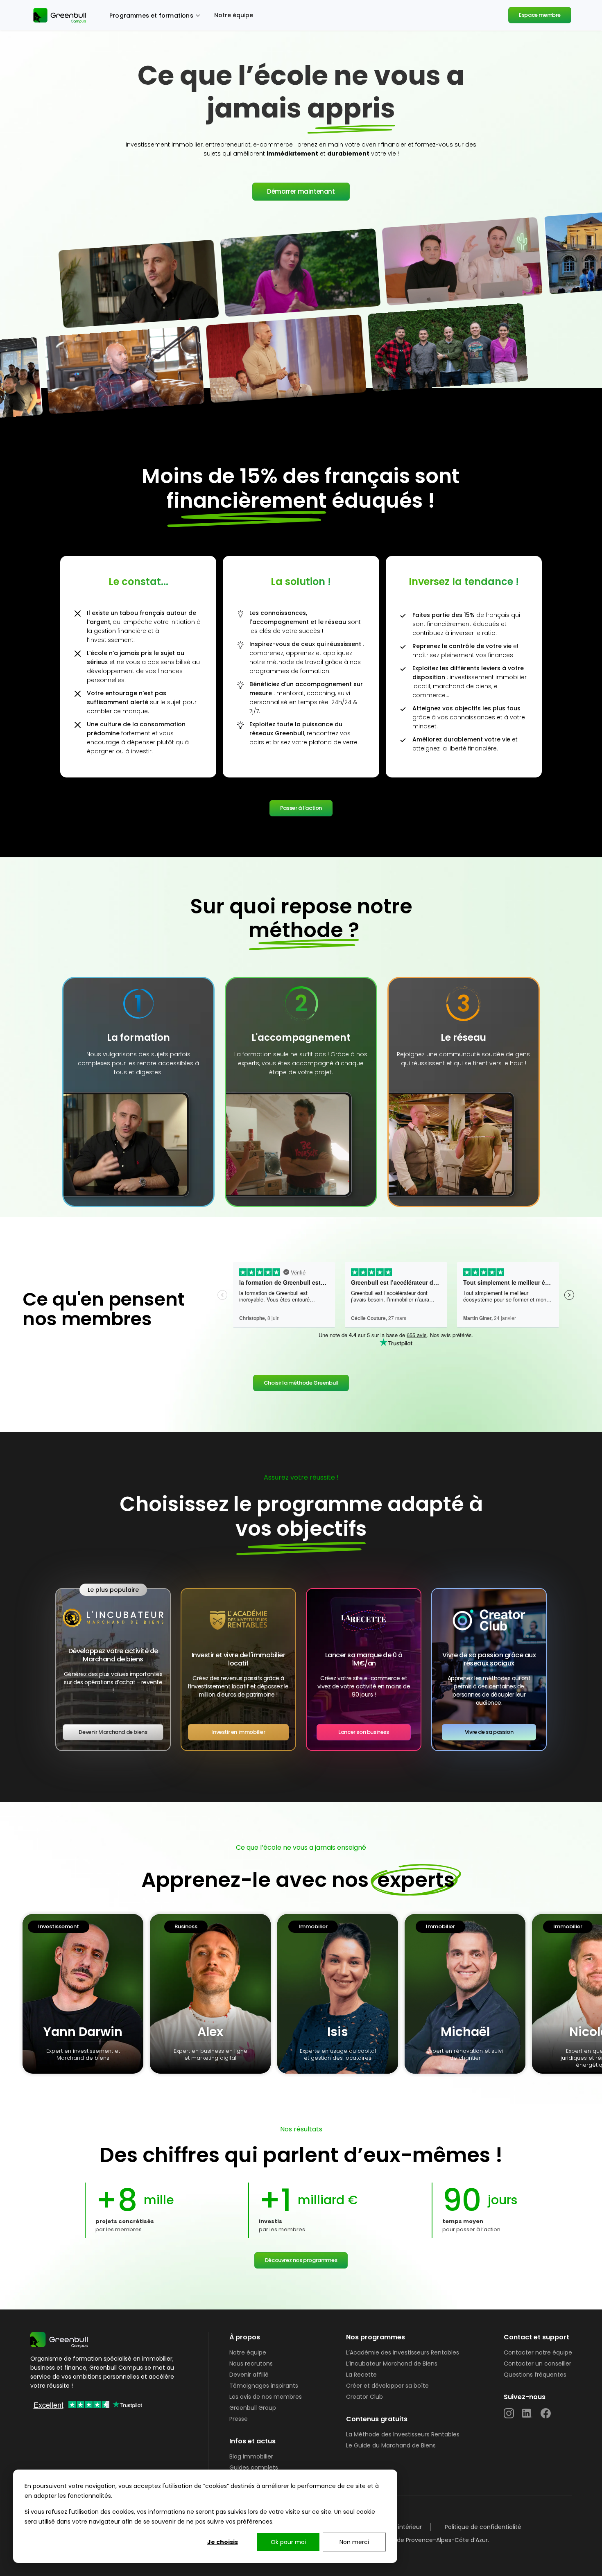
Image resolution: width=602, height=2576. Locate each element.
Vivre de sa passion (489, 1732)
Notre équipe (234, 15)
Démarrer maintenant (301, 191)
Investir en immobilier (238, 1732)
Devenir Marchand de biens (113, 1732)
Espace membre (540, 15)
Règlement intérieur (393, 2527)
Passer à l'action (301, 808)
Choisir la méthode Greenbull (301, 1383)
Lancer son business (363, 1732)
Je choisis (223, 2542)
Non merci (354, 2542)
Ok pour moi (288, 2542)
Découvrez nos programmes (301, 2260)
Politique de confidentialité (483, 2527)
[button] (155, 15)
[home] (61, 15)
